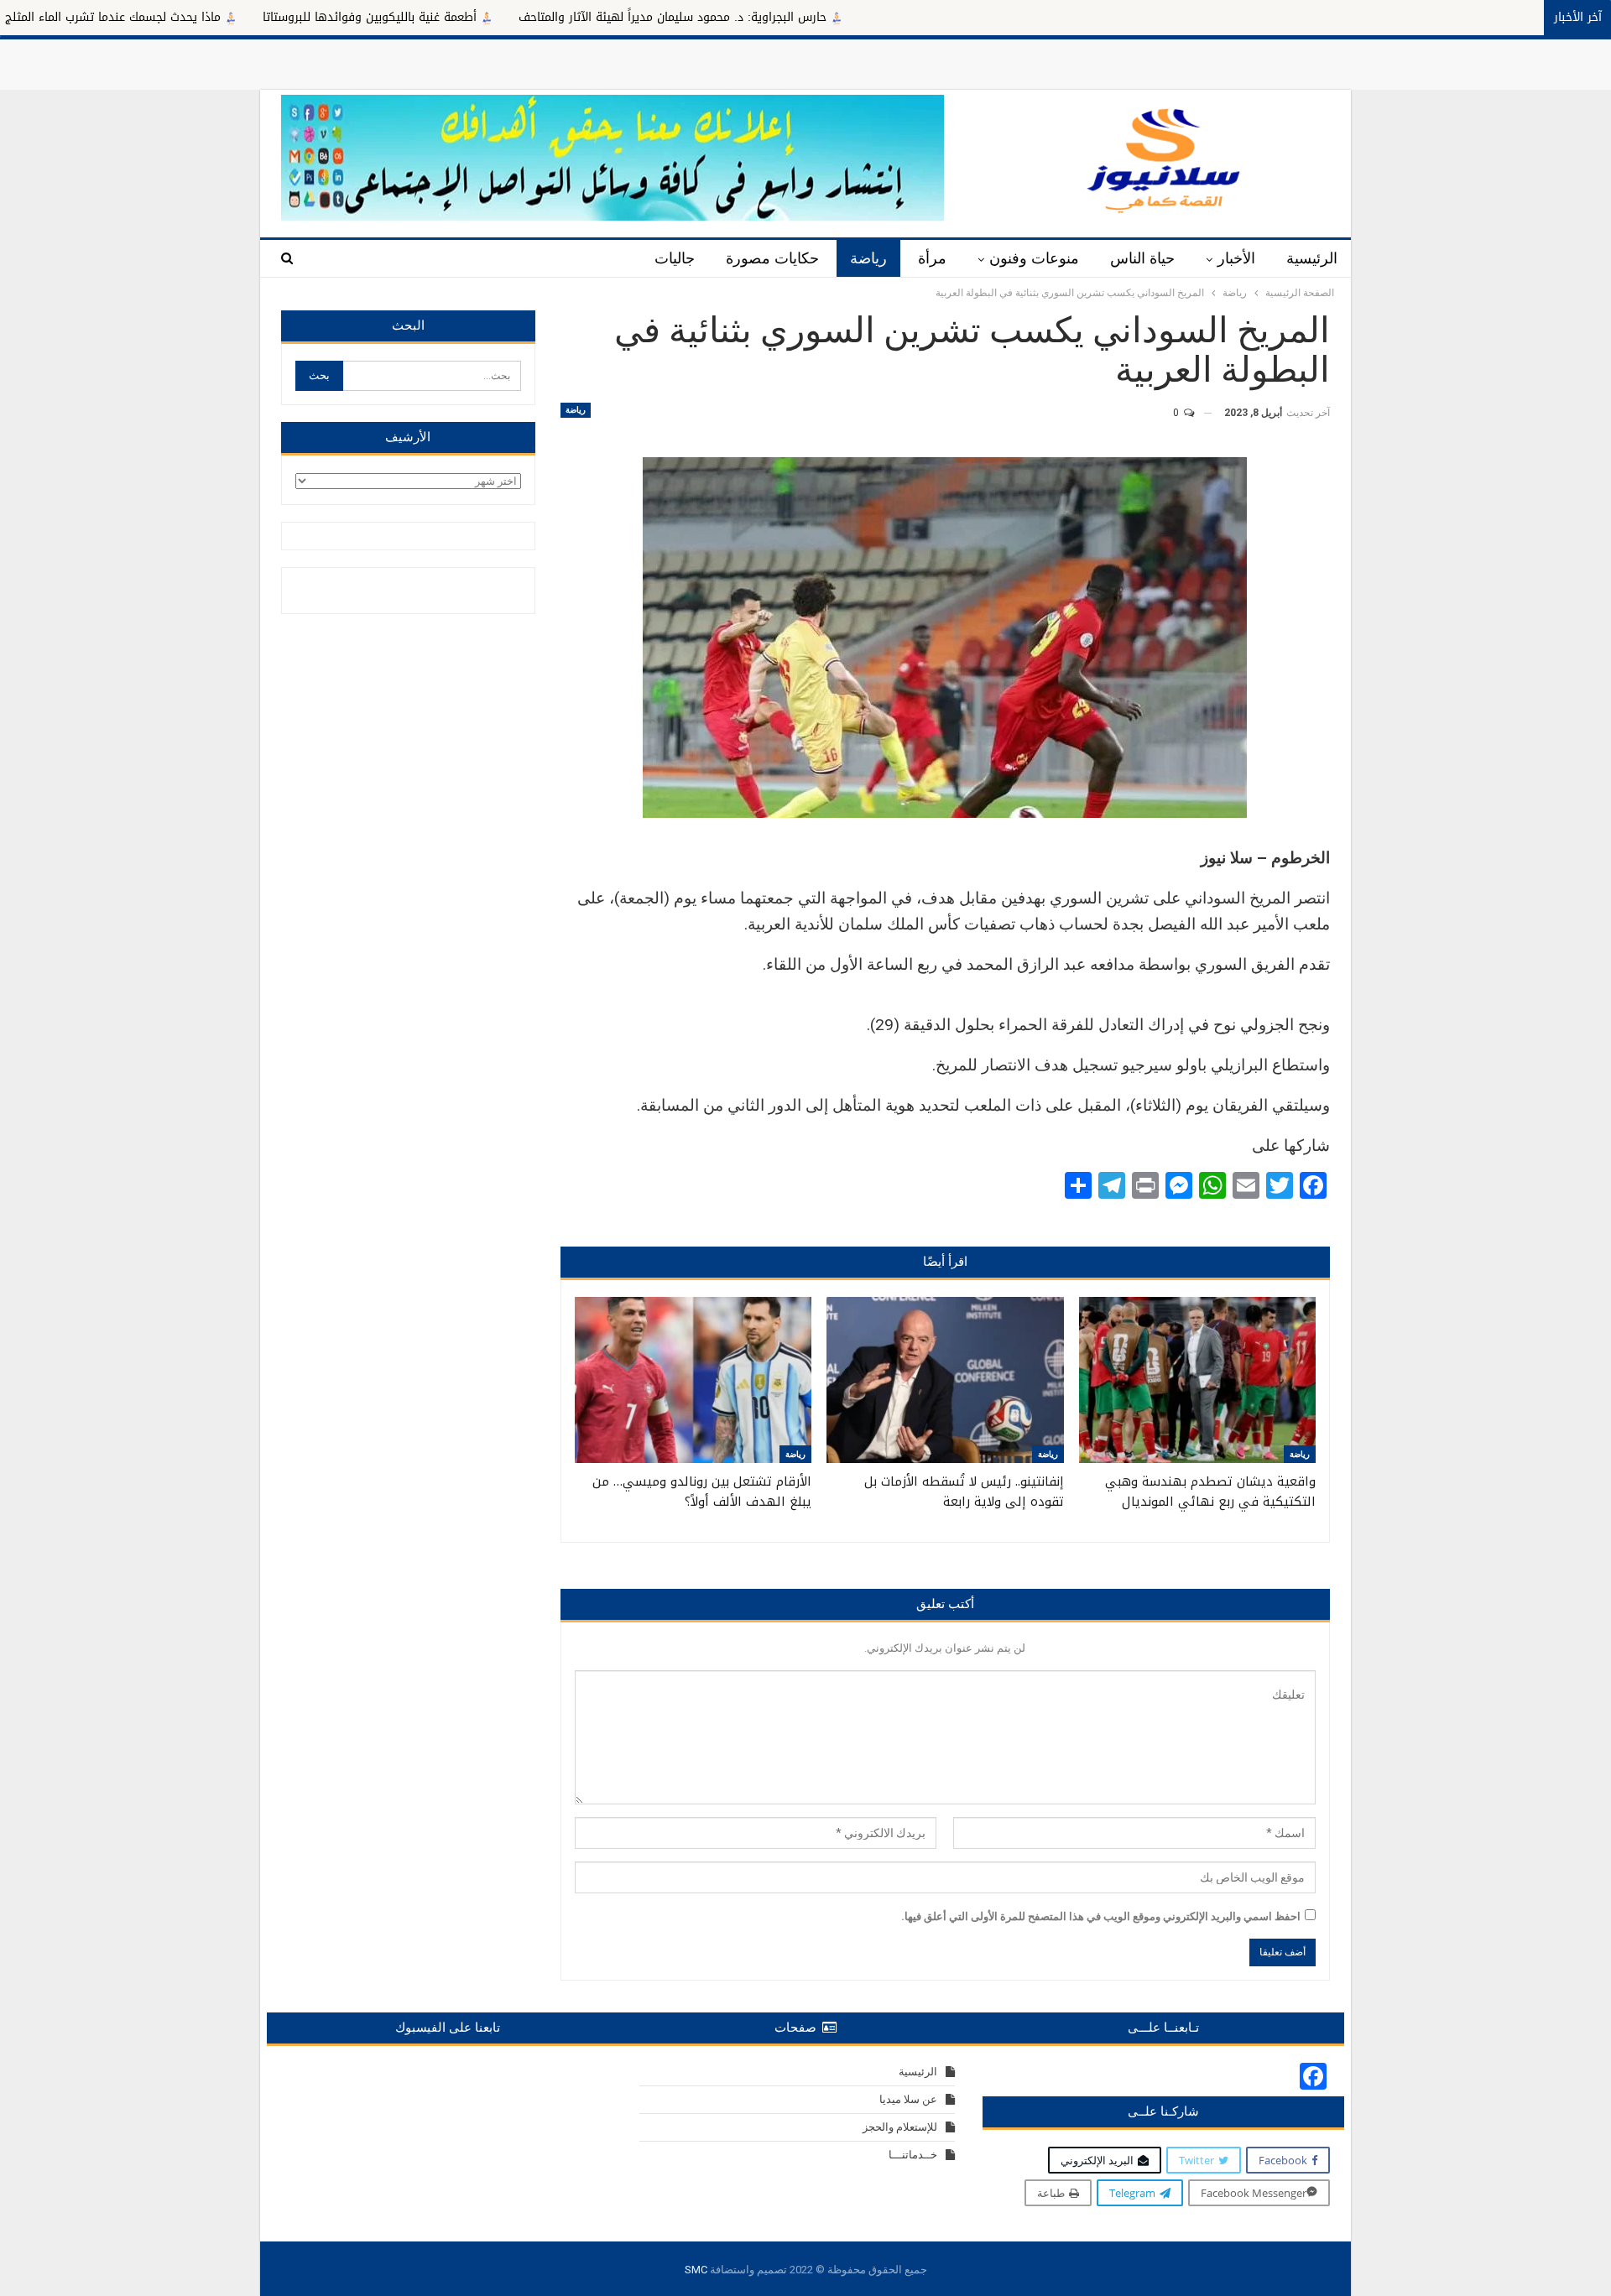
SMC (696, 2270)
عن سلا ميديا (908, 2099)
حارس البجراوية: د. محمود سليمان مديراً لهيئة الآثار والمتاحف (783, 17)
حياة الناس (1142, 258)
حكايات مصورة (772, 258)
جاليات (675, 258)
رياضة (868, 258)
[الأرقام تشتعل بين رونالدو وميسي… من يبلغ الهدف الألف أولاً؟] (693, 1380)
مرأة (932, 258)
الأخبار (1236, 258)
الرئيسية (1312, 258)
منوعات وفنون (1034, 258)
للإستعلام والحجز (900, 2127)
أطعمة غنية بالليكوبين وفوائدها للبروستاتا (480, 17)
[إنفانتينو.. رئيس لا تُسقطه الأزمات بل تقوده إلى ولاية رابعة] (945, 1380)
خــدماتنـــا (913, 2155)
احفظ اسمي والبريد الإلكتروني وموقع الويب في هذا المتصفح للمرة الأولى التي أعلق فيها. (1101, 1916)
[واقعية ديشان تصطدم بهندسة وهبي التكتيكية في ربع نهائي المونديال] (1197, 1380)
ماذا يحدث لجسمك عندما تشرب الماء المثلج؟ (221, 17)
